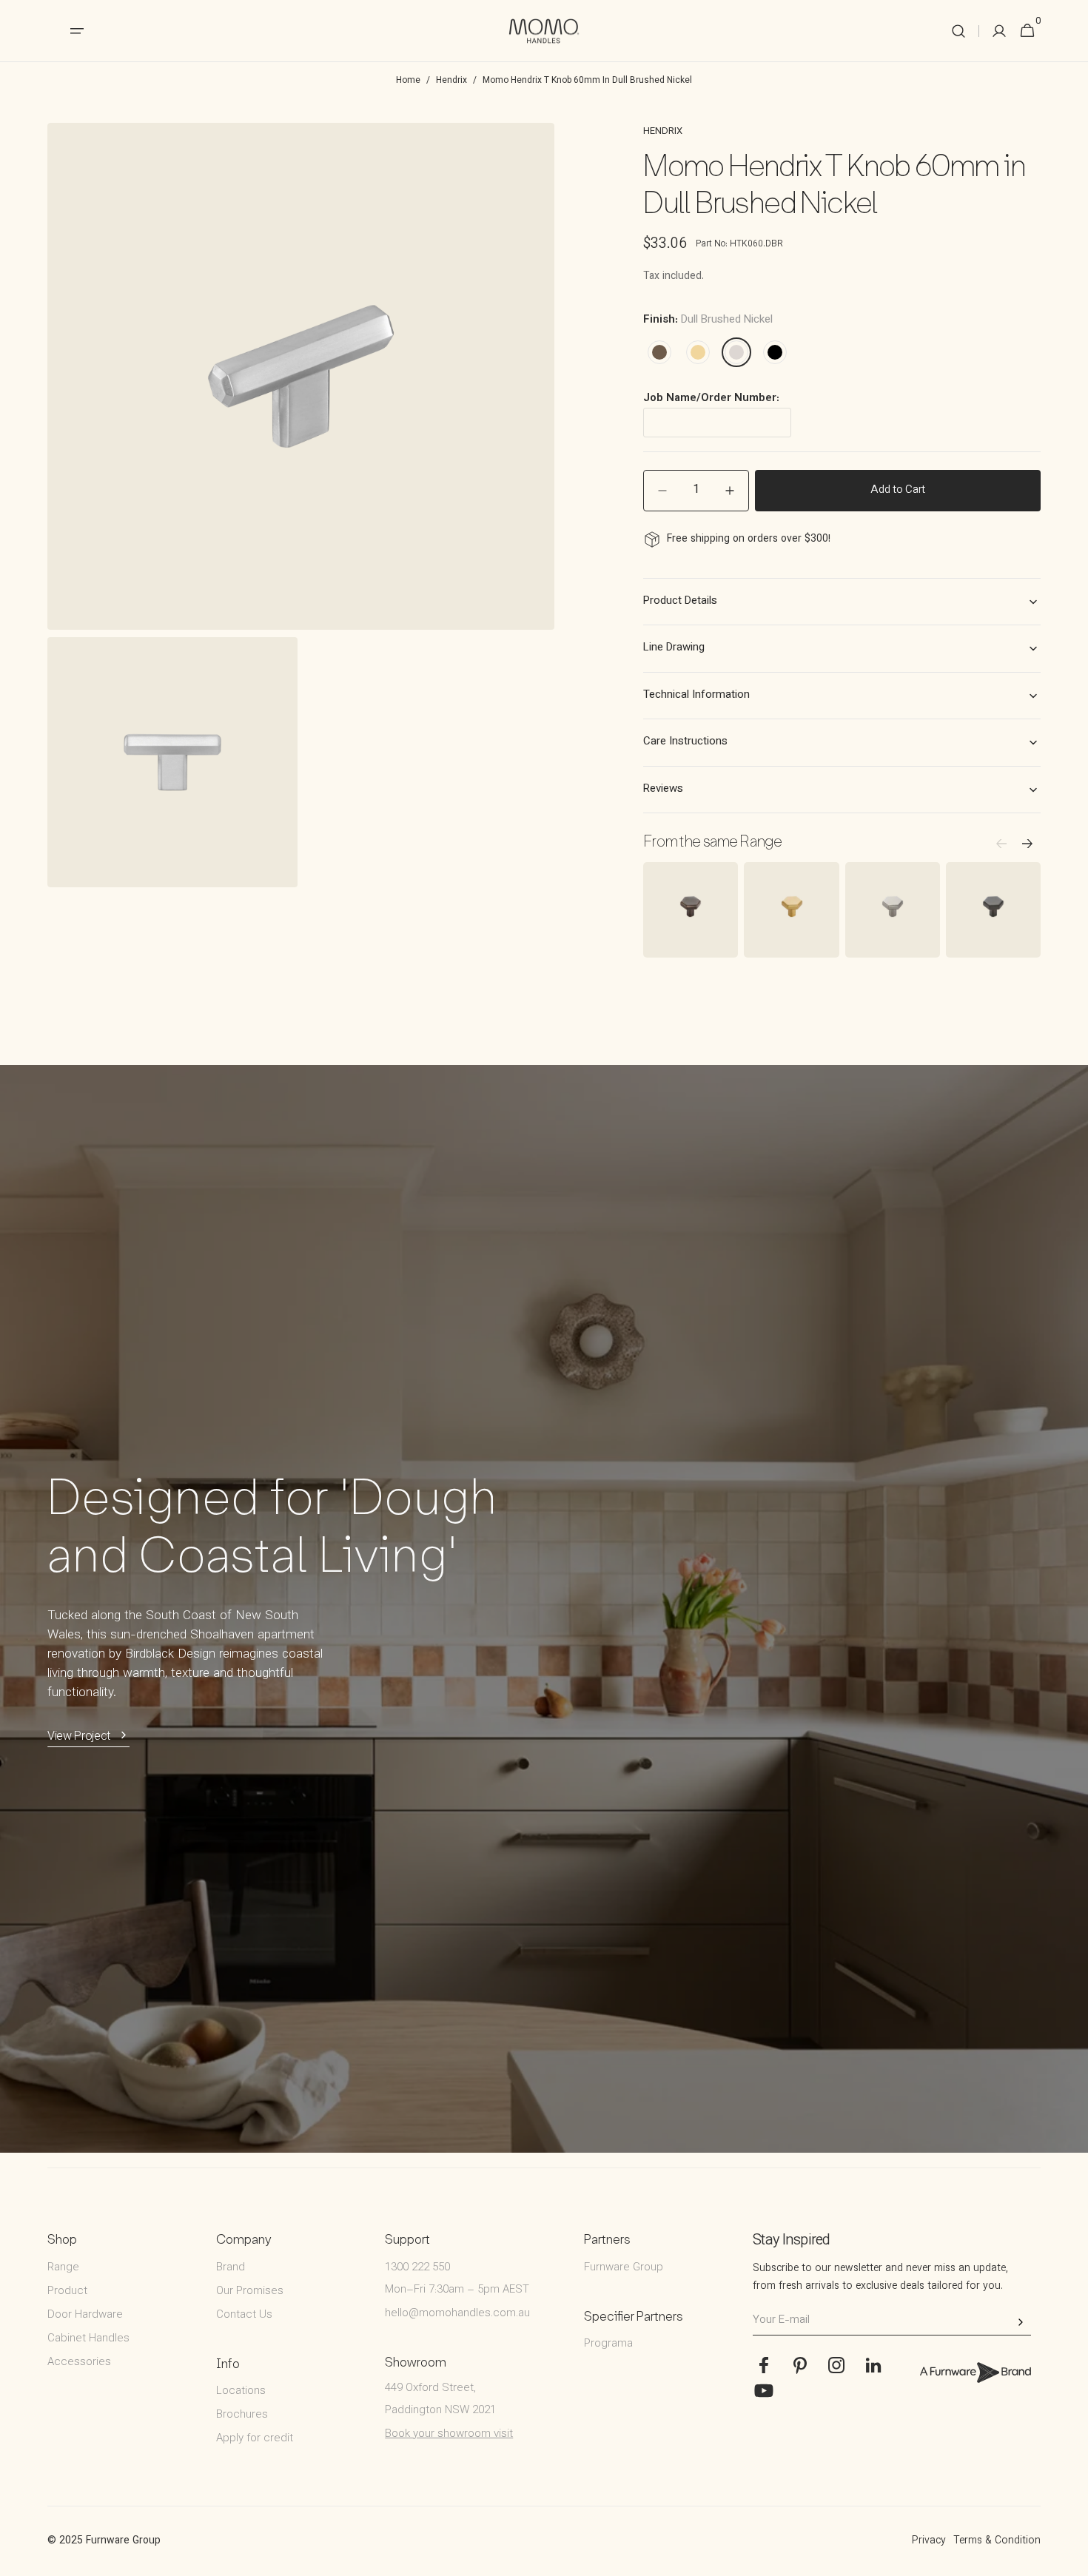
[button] (958, 31)
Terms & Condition (997, 2541)
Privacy (929, 2541)
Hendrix (451, 81)
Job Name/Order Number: (711, 399)
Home (408, 81)
